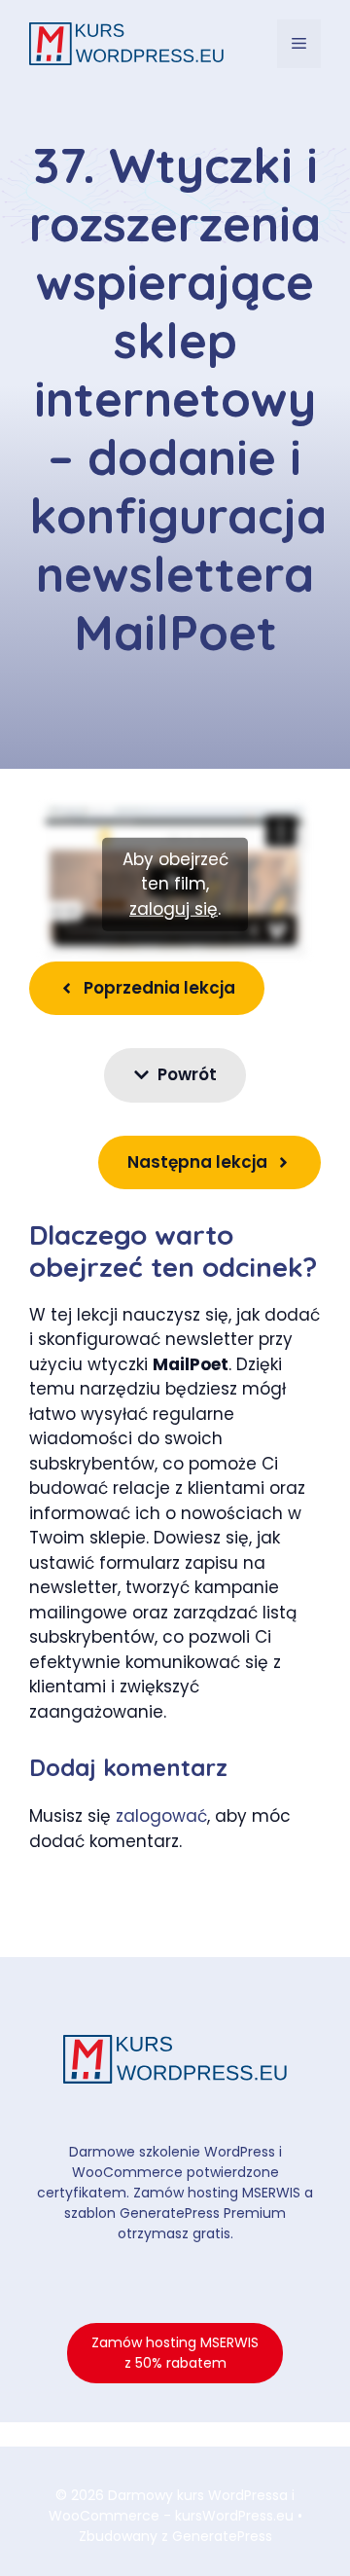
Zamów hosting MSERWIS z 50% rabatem (175, 2353)
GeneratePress (222, 2536)
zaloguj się (174, 909)
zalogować (161, 1816)
